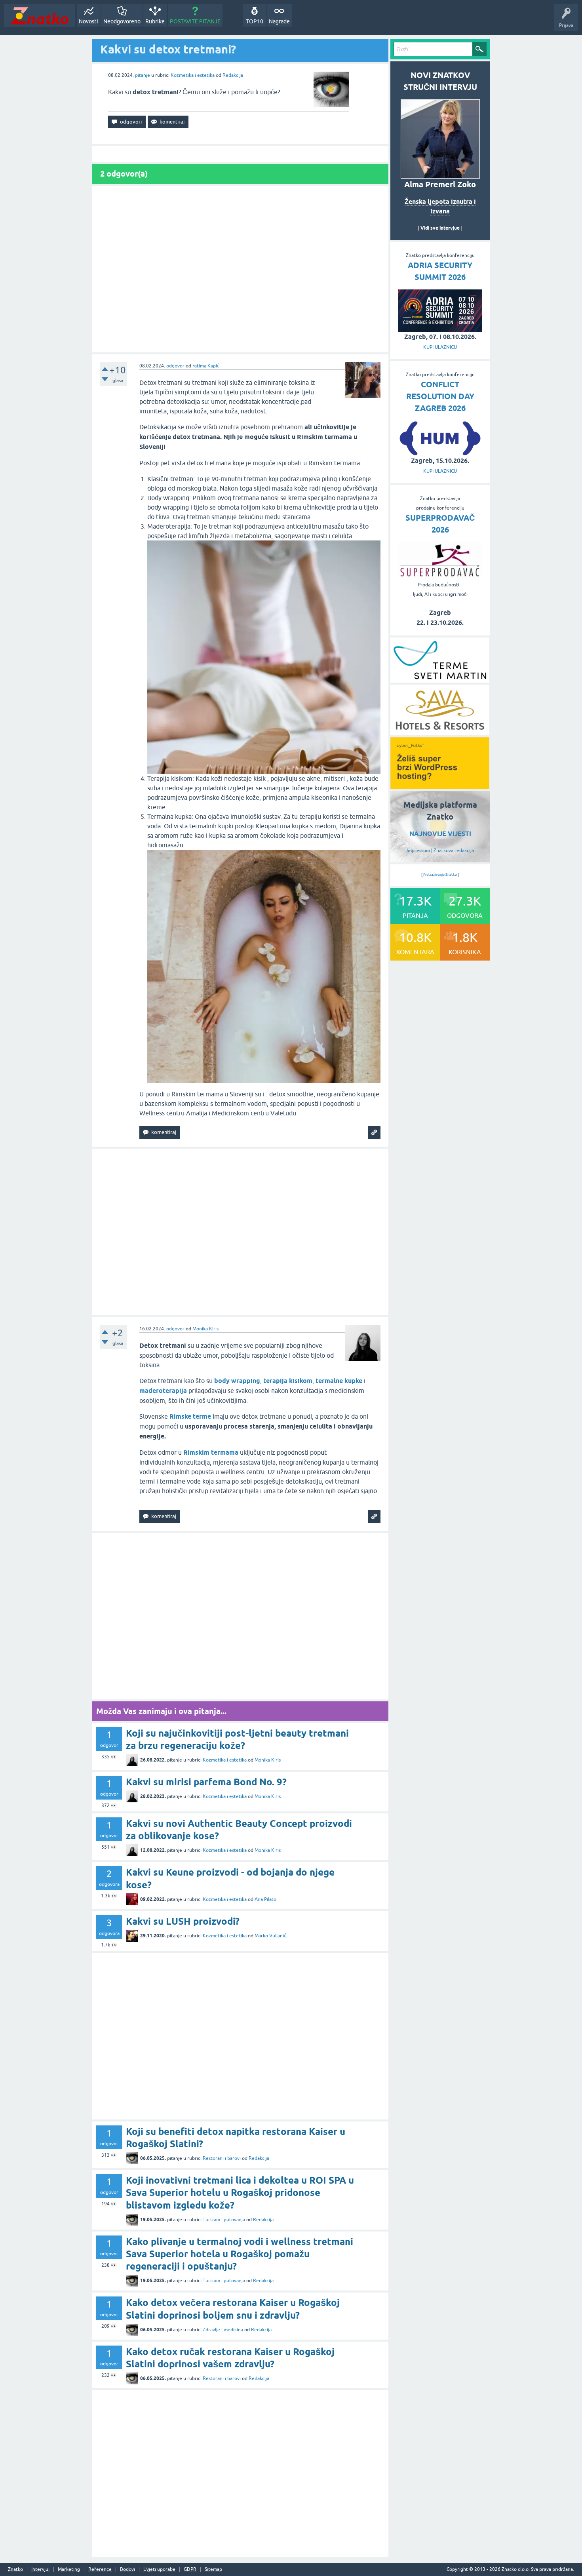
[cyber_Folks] (440, 786)
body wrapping (237, 1381)
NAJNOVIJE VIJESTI (440, 834)
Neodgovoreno (122, 21)
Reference (100, 2569)
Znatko (15, 2569)
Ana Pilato (265, 1899)
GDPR (190, 2569)
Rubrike (155, 21)
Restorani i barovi (222, 2158)
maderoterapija (163, 1391)
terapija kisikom (288, 1381)
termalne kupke (339, 1381)
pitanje (143, 75)
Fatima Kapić (206, 366)
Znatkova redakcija (454, 850)
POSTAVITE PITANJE (195, 21)
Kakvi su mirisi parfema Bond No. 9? (206, 1782)
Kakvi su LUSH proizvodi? (183, 1921)
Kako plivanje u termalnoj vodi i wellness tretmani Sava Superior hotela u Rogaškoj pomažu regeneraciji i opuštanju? (240, 2254)
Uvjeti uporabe (159, 2569)
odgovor (175, 366)
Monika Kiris (205, 1329)
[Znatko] (39, 16)
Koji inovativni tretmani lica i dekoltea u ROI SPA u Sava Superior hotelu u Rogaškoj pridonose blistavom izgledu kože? (240, 2193)
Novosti (88, 21)
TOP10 (255, 21)
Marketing (69, 2569)
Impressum (418, 850)
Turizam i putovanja (224, 2220)
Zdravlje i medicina (223, 2330)
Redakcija (233, 75)
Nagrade (279, 21)
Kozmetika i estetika (193, 75)
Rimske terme (190, 1416)
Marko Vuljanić (270, 1936)
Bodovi (127, 2569)
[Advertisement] (240, 269)
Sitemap (213, 2569)
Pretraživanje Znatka (440, 875)
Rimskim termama (211, 1453)
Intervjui (40, 2569)
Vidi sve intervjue (440, 228)
